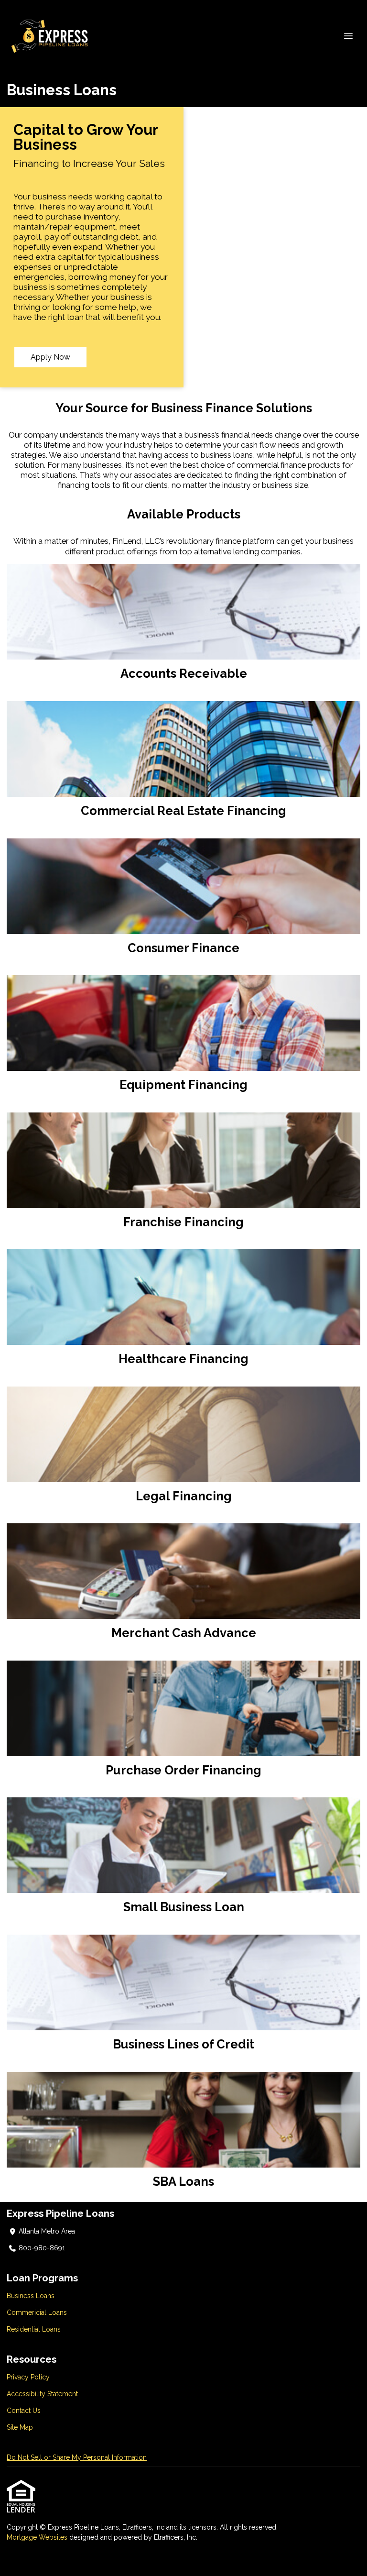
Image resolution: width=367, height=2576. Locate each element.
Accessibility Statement (42, 2394)
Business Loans (31, 2296)
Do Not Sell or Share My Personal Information (77, 2457)
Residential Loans (34, 2329)
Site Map (20, 2427)
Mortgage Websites (38, 2537)
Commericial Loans (37, 2312)
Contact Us (24, 2411)
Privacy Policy (28, 2377)
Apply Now (50, 357)
